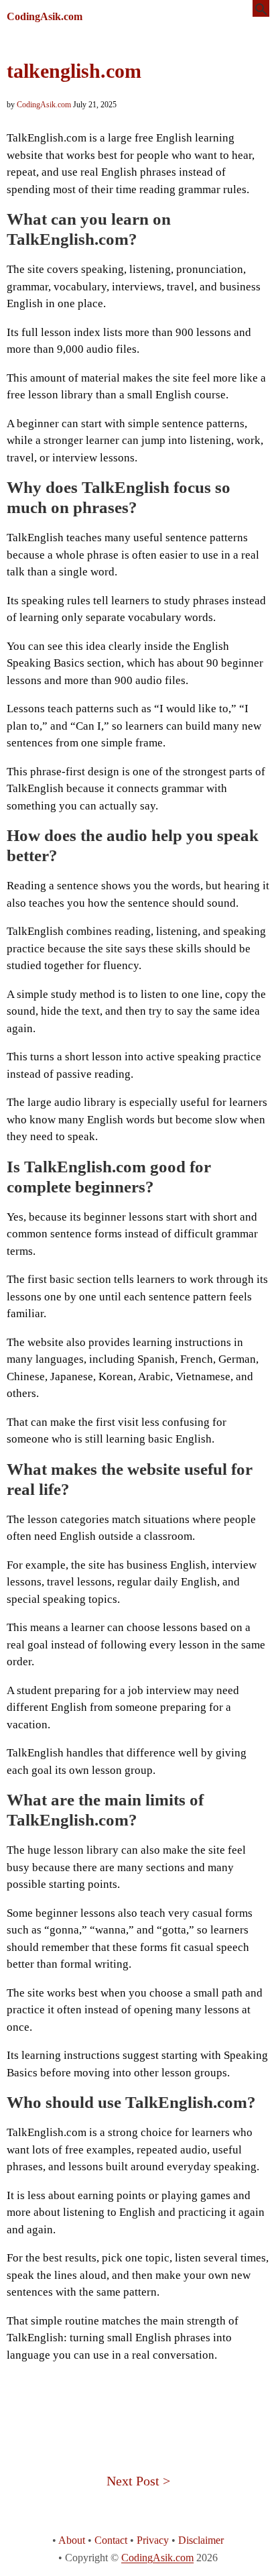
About (72, 2540)
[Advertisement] (138, 2404)
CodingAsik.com (45, 16)
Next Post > (138, 2481)
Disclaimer (201, 2540)
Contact (111, 2540)
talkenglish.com (74, 71)
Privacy (153, 2540)
